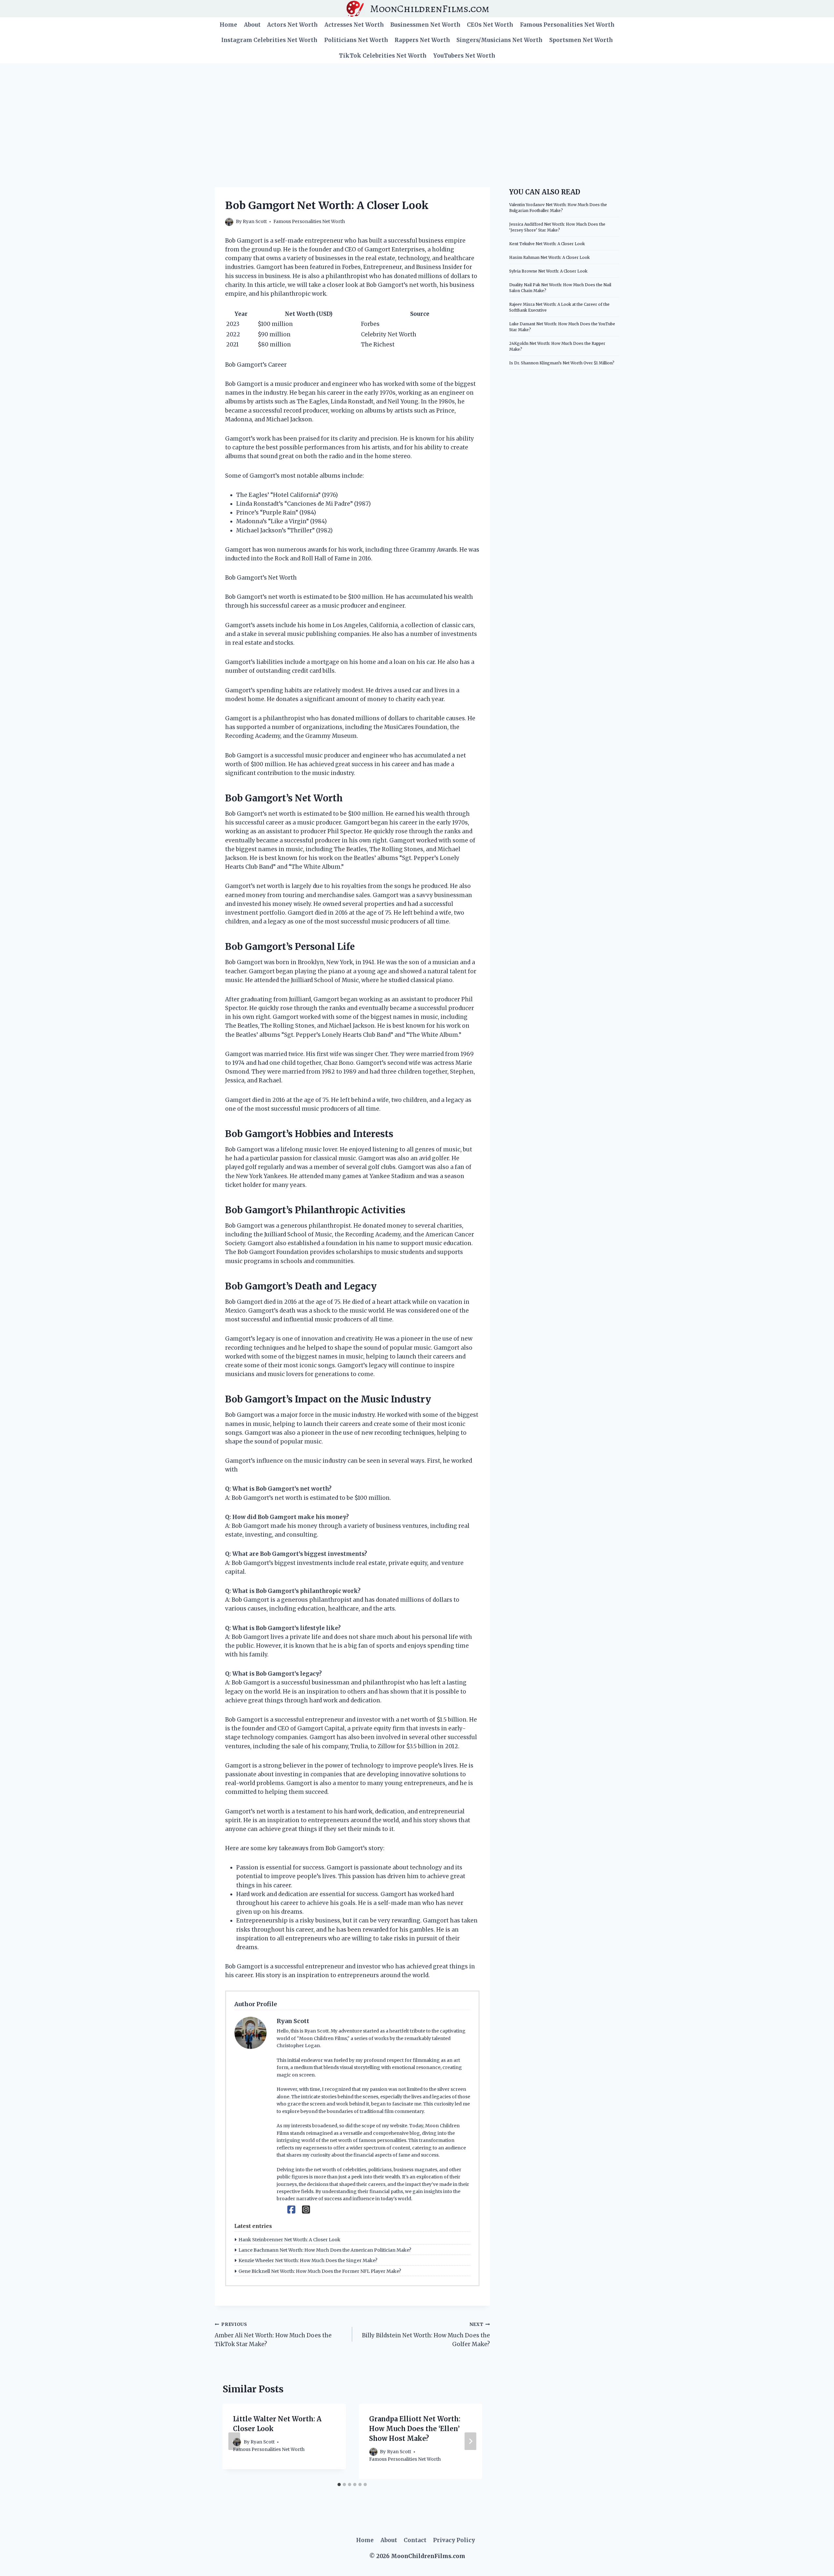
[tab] (339, 2485)
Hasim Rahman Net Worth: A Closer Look (549, 257)
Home (228, 25)
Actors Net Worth (292, 25)
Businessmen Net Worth (425, 25)
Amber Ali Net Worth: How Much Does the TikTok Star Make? (273, 2335)
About (252, 25)
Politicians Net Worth (356, 40)
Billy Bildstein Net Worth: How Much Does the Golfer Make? (426, 2335)
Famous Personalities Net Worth (567, 25)
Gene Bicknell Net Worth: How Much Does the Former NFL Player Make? (320, 2271)
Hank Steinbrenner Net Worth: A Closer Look (289, 2240)
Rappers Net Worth (422, 40)
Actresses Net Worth (354, 25)
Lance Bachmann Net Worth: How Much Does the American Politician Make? (325, 2250)
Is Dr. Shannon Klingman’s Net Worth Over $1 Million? (562, 363)
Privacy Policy (454, 2540)
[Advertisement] (417, 112)
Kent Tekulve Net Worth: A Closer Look (547, 244)
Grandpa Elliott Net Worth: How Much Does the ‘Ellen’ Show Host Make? (415, 2429)
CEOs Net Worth (490, 25)
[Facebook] (291, 2210)
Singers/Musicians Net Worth (499, 40)
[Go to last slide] (234, 2441)
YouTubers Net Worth (464, 56)
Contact (415, 2540)
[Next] (470, 2441)
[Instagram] (306, 2210)
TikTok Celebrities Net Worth (383, 56)
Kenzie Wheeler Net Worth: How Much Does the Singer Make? (308, 2260)
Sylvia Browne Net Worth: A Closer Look (548, 271)
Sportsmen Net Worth (581, 40)
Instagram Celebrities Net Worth (269, 40)
